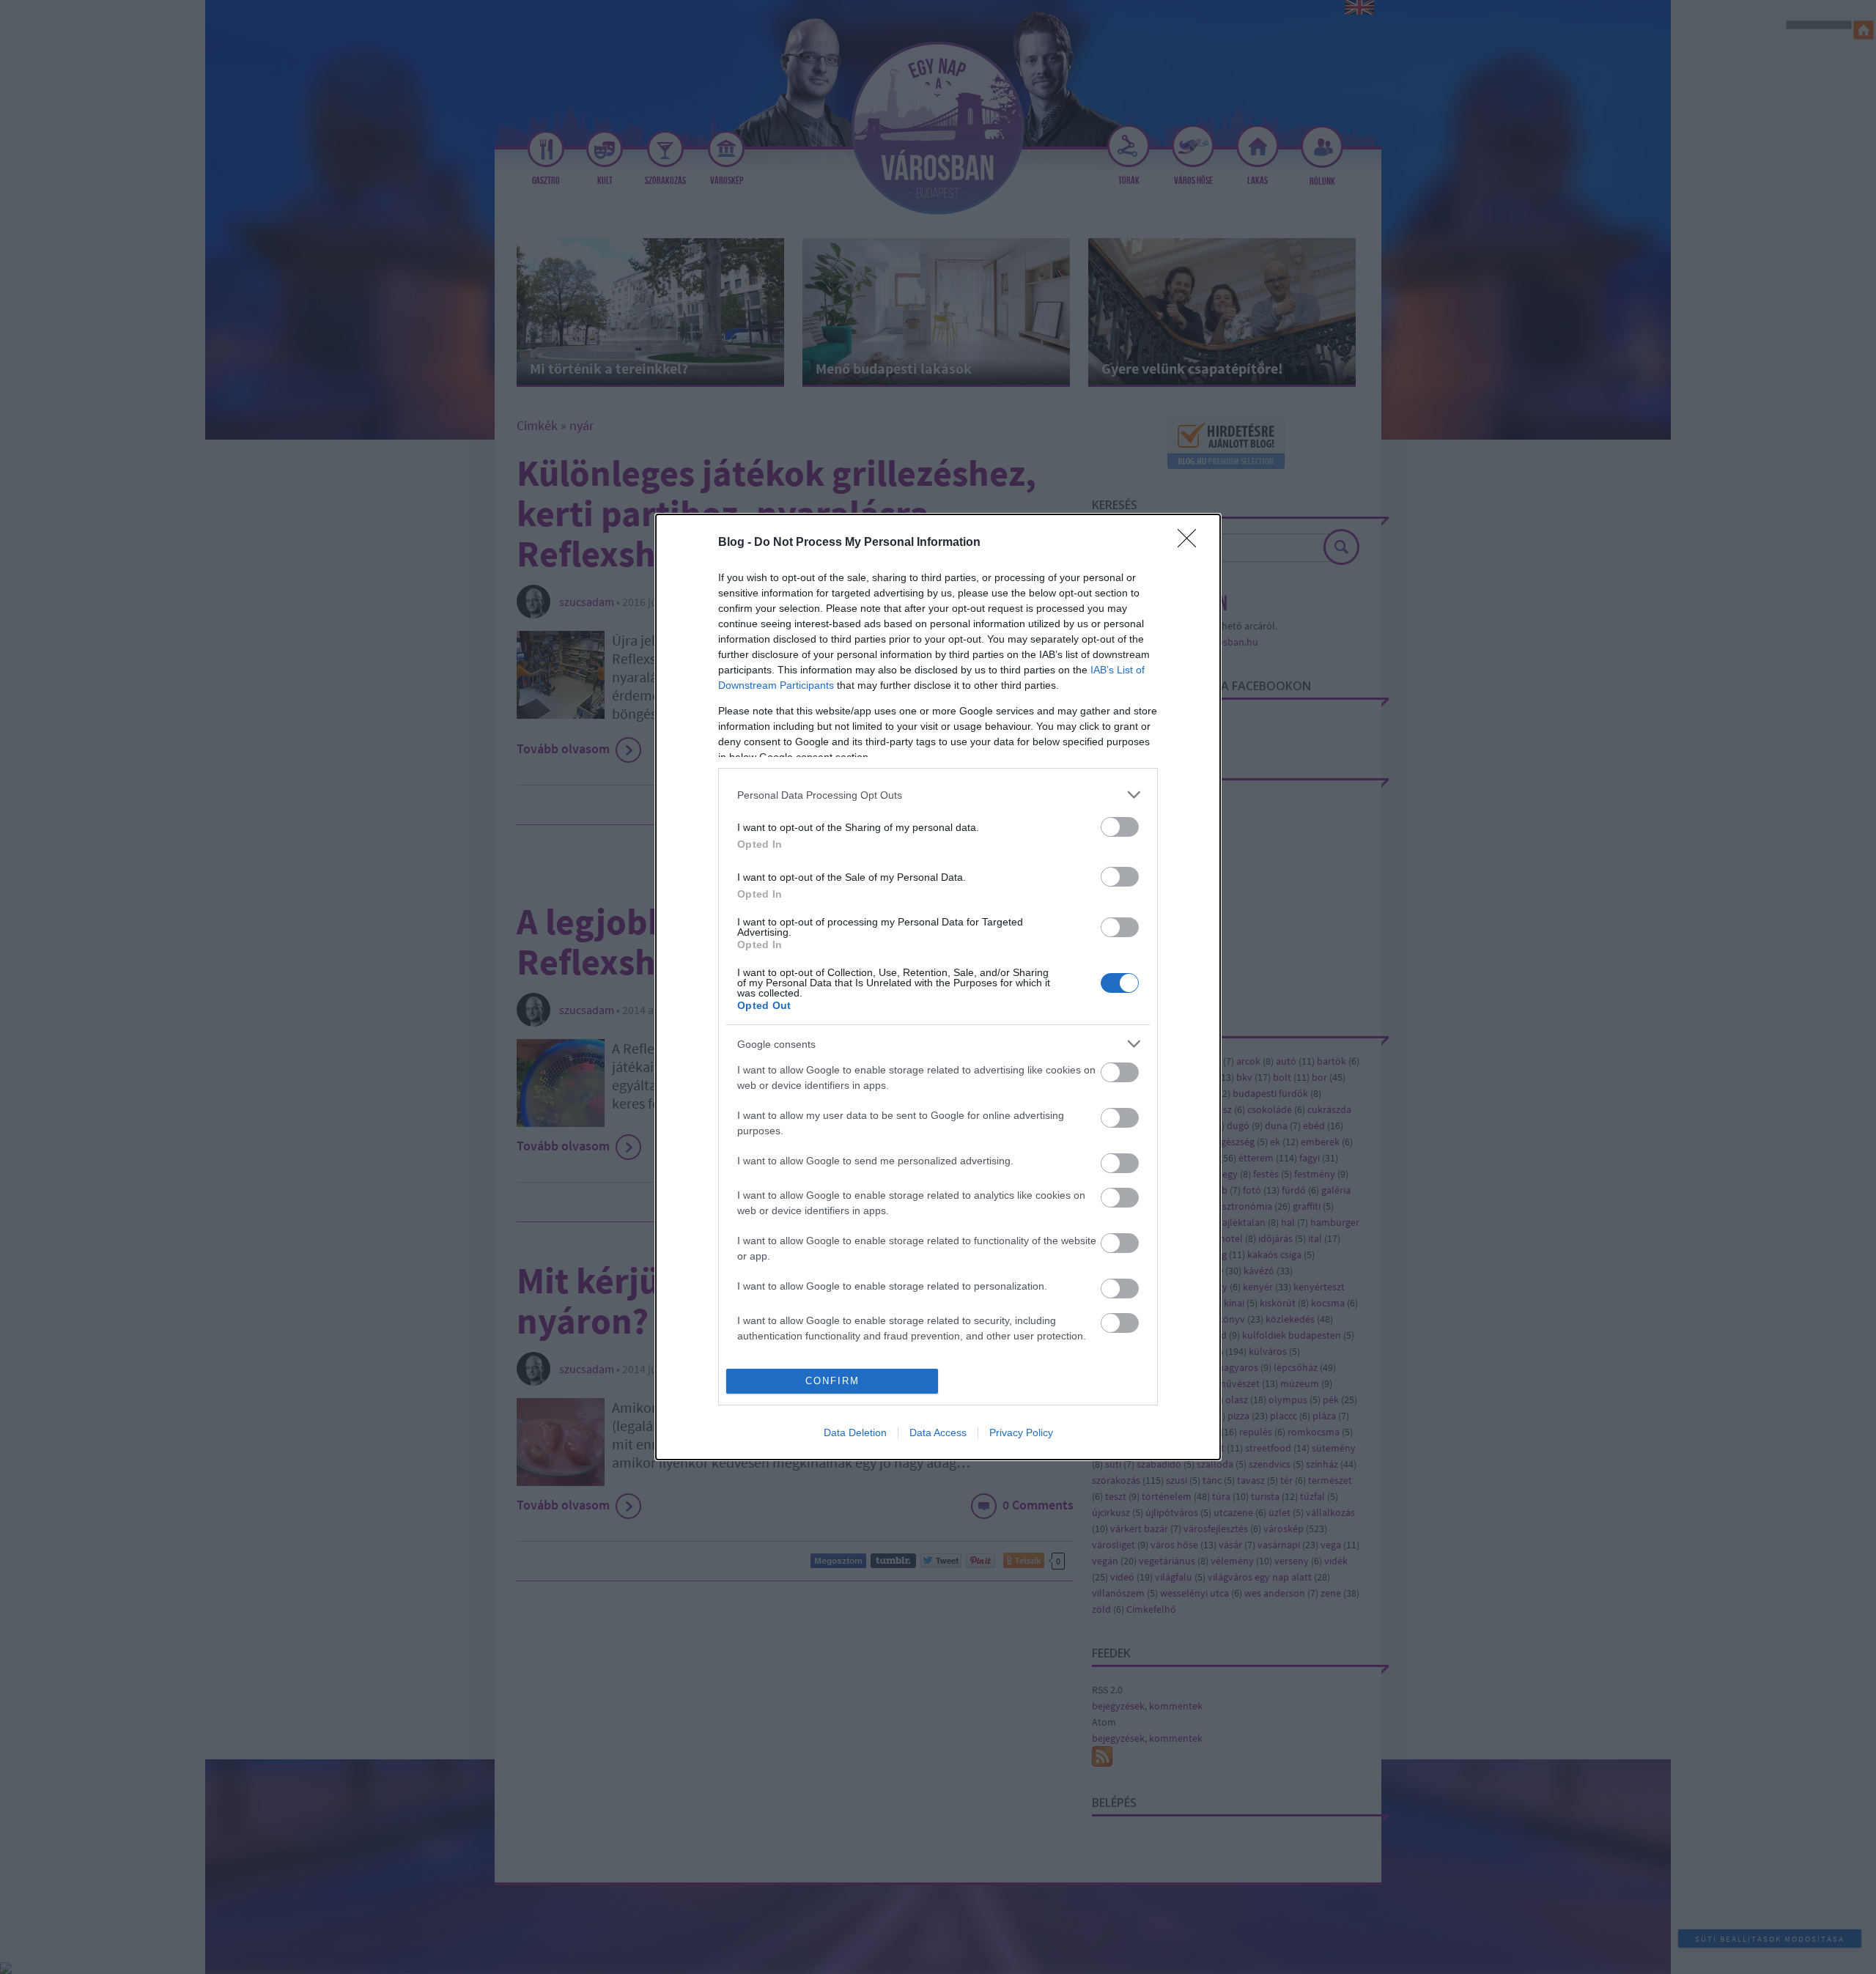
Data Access (938, 1433)
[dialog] (938, 987)
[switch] (1120, 827)
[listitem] (938, 795)
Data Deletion (855, 1433)
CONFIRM (832, 1381)
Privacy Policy (1021, 1433)
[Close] (1192, 543)
